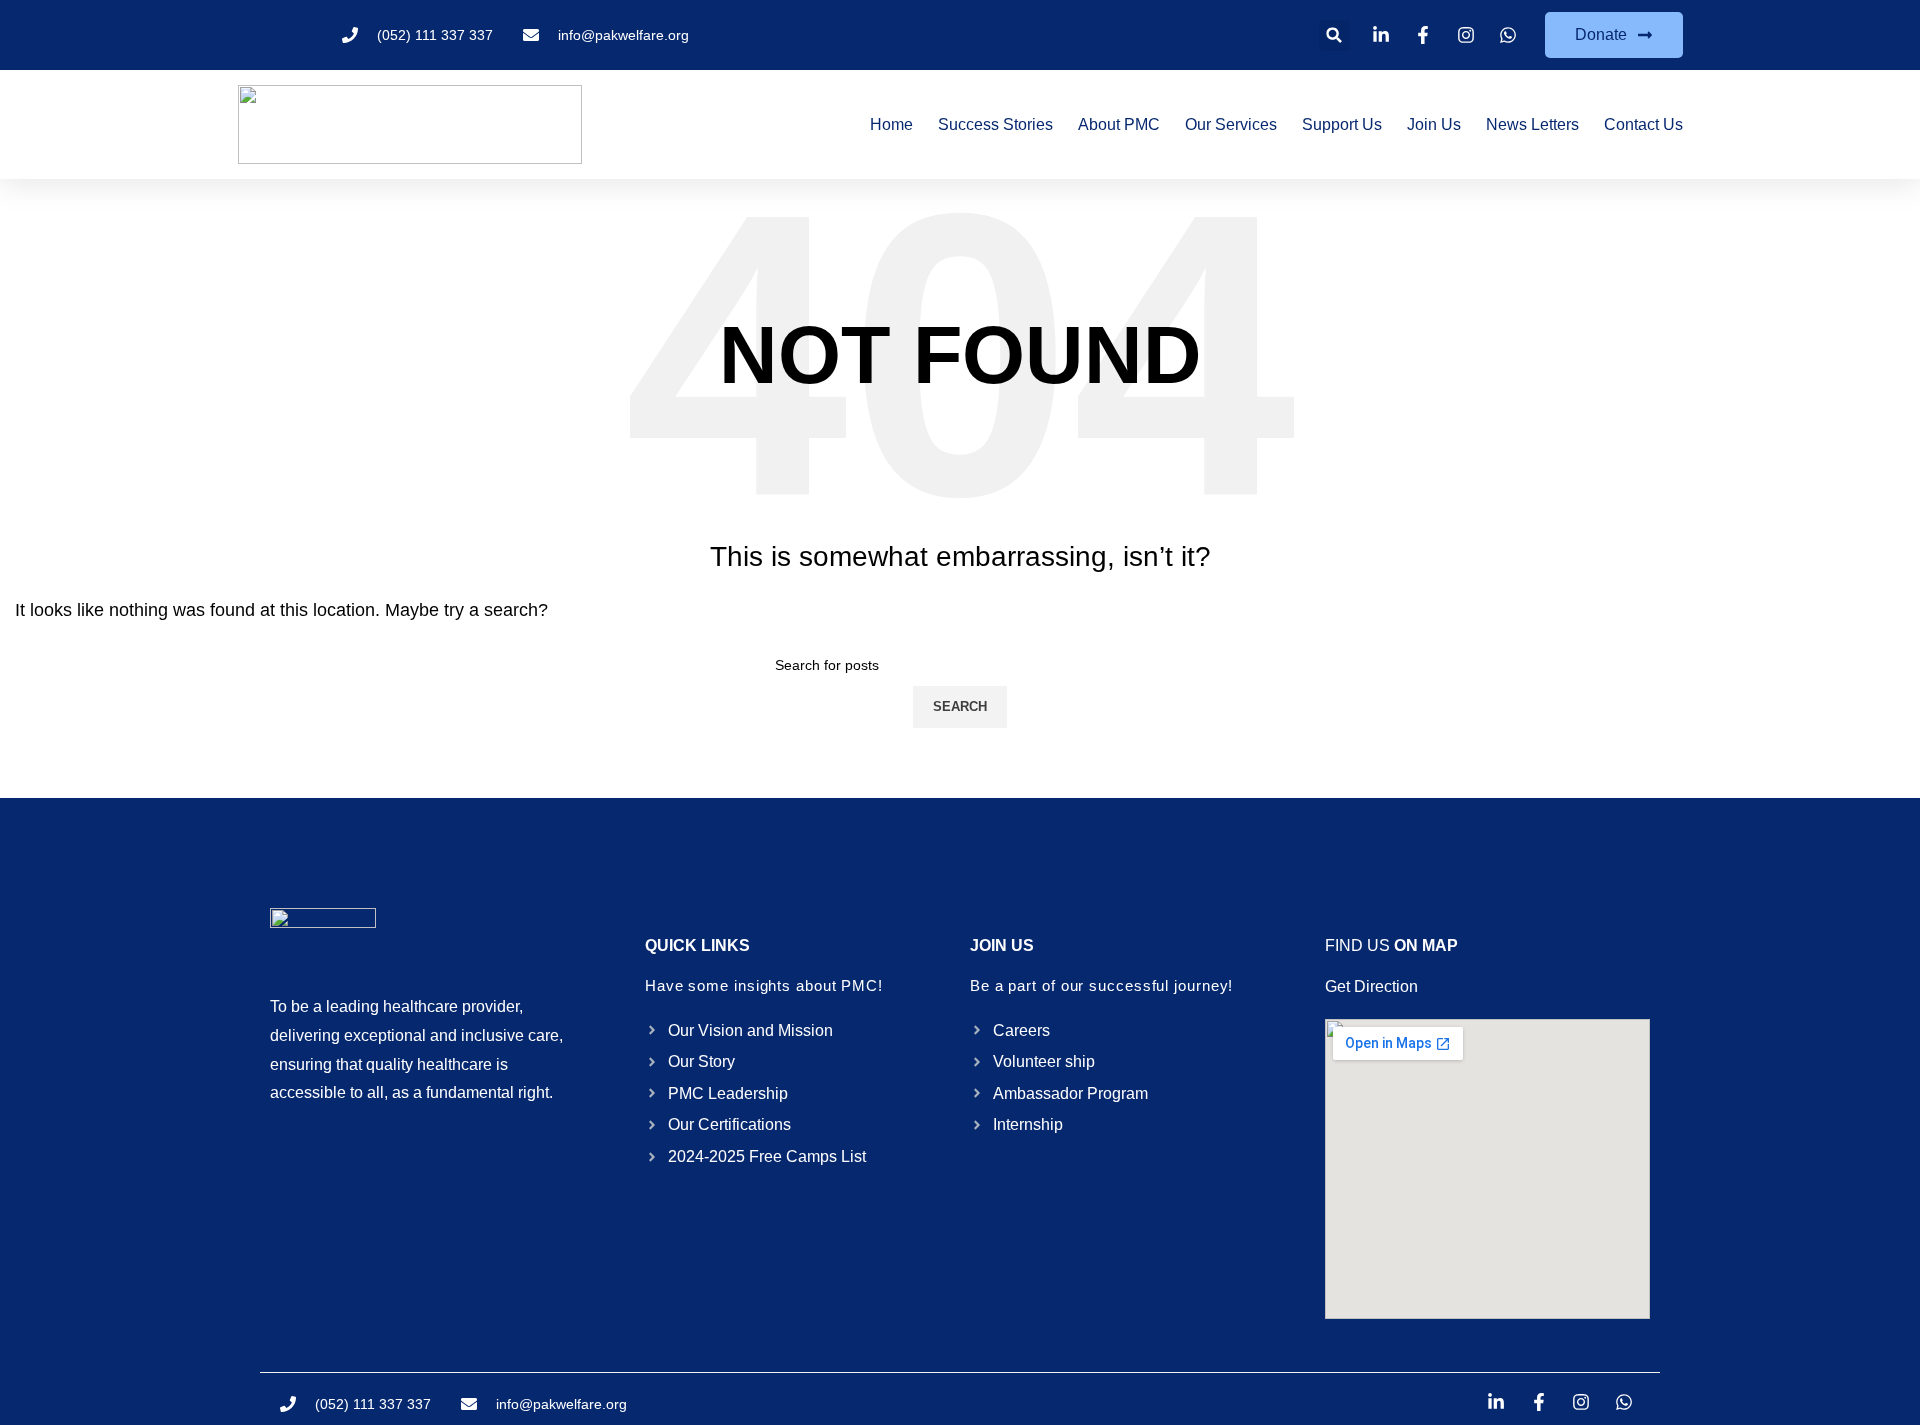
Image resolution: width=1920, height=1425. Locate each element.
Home (891, 124)
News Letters (1532, 124)
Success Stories (995, 124)
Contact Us (1643, 124)
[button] (1334, 35)
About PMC (1119, 124)
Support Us (1342, 124)
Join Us (1434, 124)
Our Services (1231, 124)
